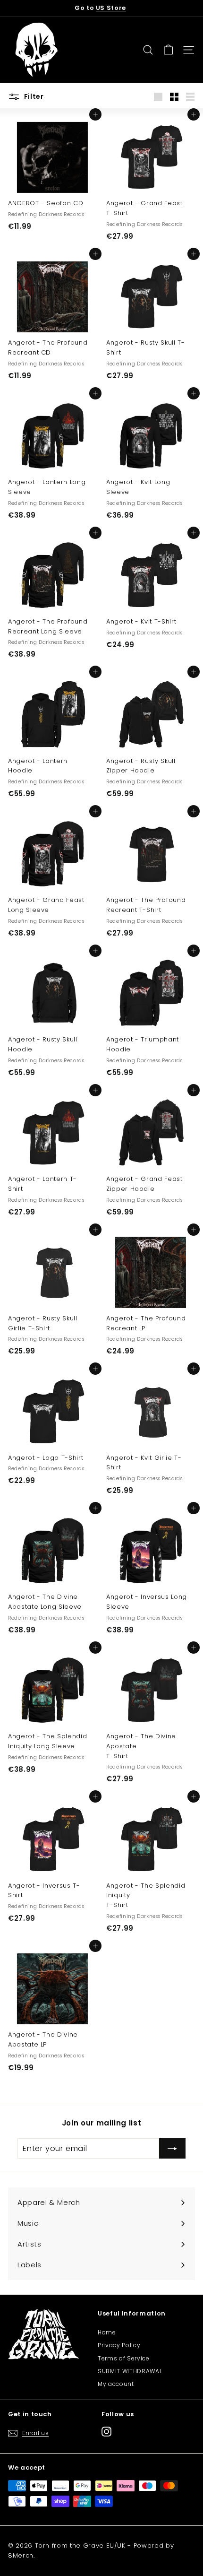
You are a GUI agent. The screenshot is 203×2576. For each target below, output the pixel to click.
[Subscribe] (172, 2149)
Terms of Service (123, 2358)
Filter (33, 96)
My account (116, 2384)
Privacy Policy (119, 2345)
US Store (111, 8)
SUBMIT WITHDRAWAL (130, 2371)
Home (107, 2332)
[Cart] (168, 50)
